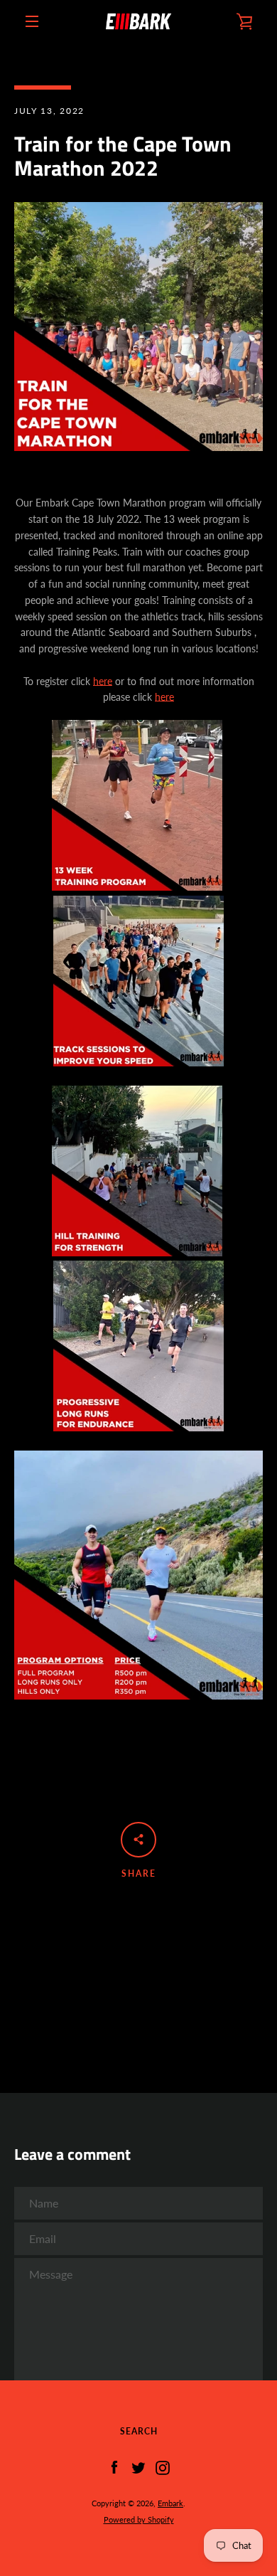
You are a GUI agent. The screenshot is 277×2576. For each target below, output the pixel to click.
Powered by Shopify (139, 2519)
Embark (170, 2503)
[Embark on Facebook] (114, 2467)
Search (139, 2431)
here (103, 681)
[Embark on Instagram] (163, 2467)
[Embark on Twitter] (138, 2467)
